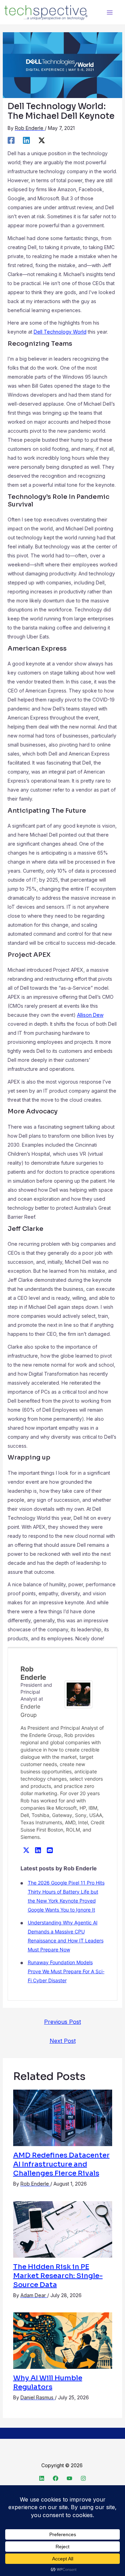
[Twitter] (26, 1850)
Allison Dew (90, 1015)
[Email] (50, 1850)
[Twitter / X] (42, 140)
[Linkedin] (26, 140)
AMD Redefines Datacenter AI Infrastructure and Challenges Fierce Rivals (61, 2164)
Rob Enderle (33, 1673)
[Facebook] (11, 140)
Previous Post (62, 2022)
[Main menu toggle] (110, 12)
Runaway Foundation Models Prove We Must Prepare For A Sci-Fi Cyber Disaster (66, 1971)
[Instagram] (83, 2478)
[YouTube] (69, 2478)
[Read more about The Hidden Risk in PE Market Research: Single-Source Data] (63, 2229)
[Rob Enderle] (78, 1694)
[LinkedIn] (38, 1850)
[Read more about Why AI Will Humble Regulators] (63, 2340)
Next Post (63, 2041)
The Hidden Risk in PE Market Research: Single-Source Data (58, 2276)
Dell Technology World (60, 332)
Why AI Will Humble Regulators (48, 2383)
